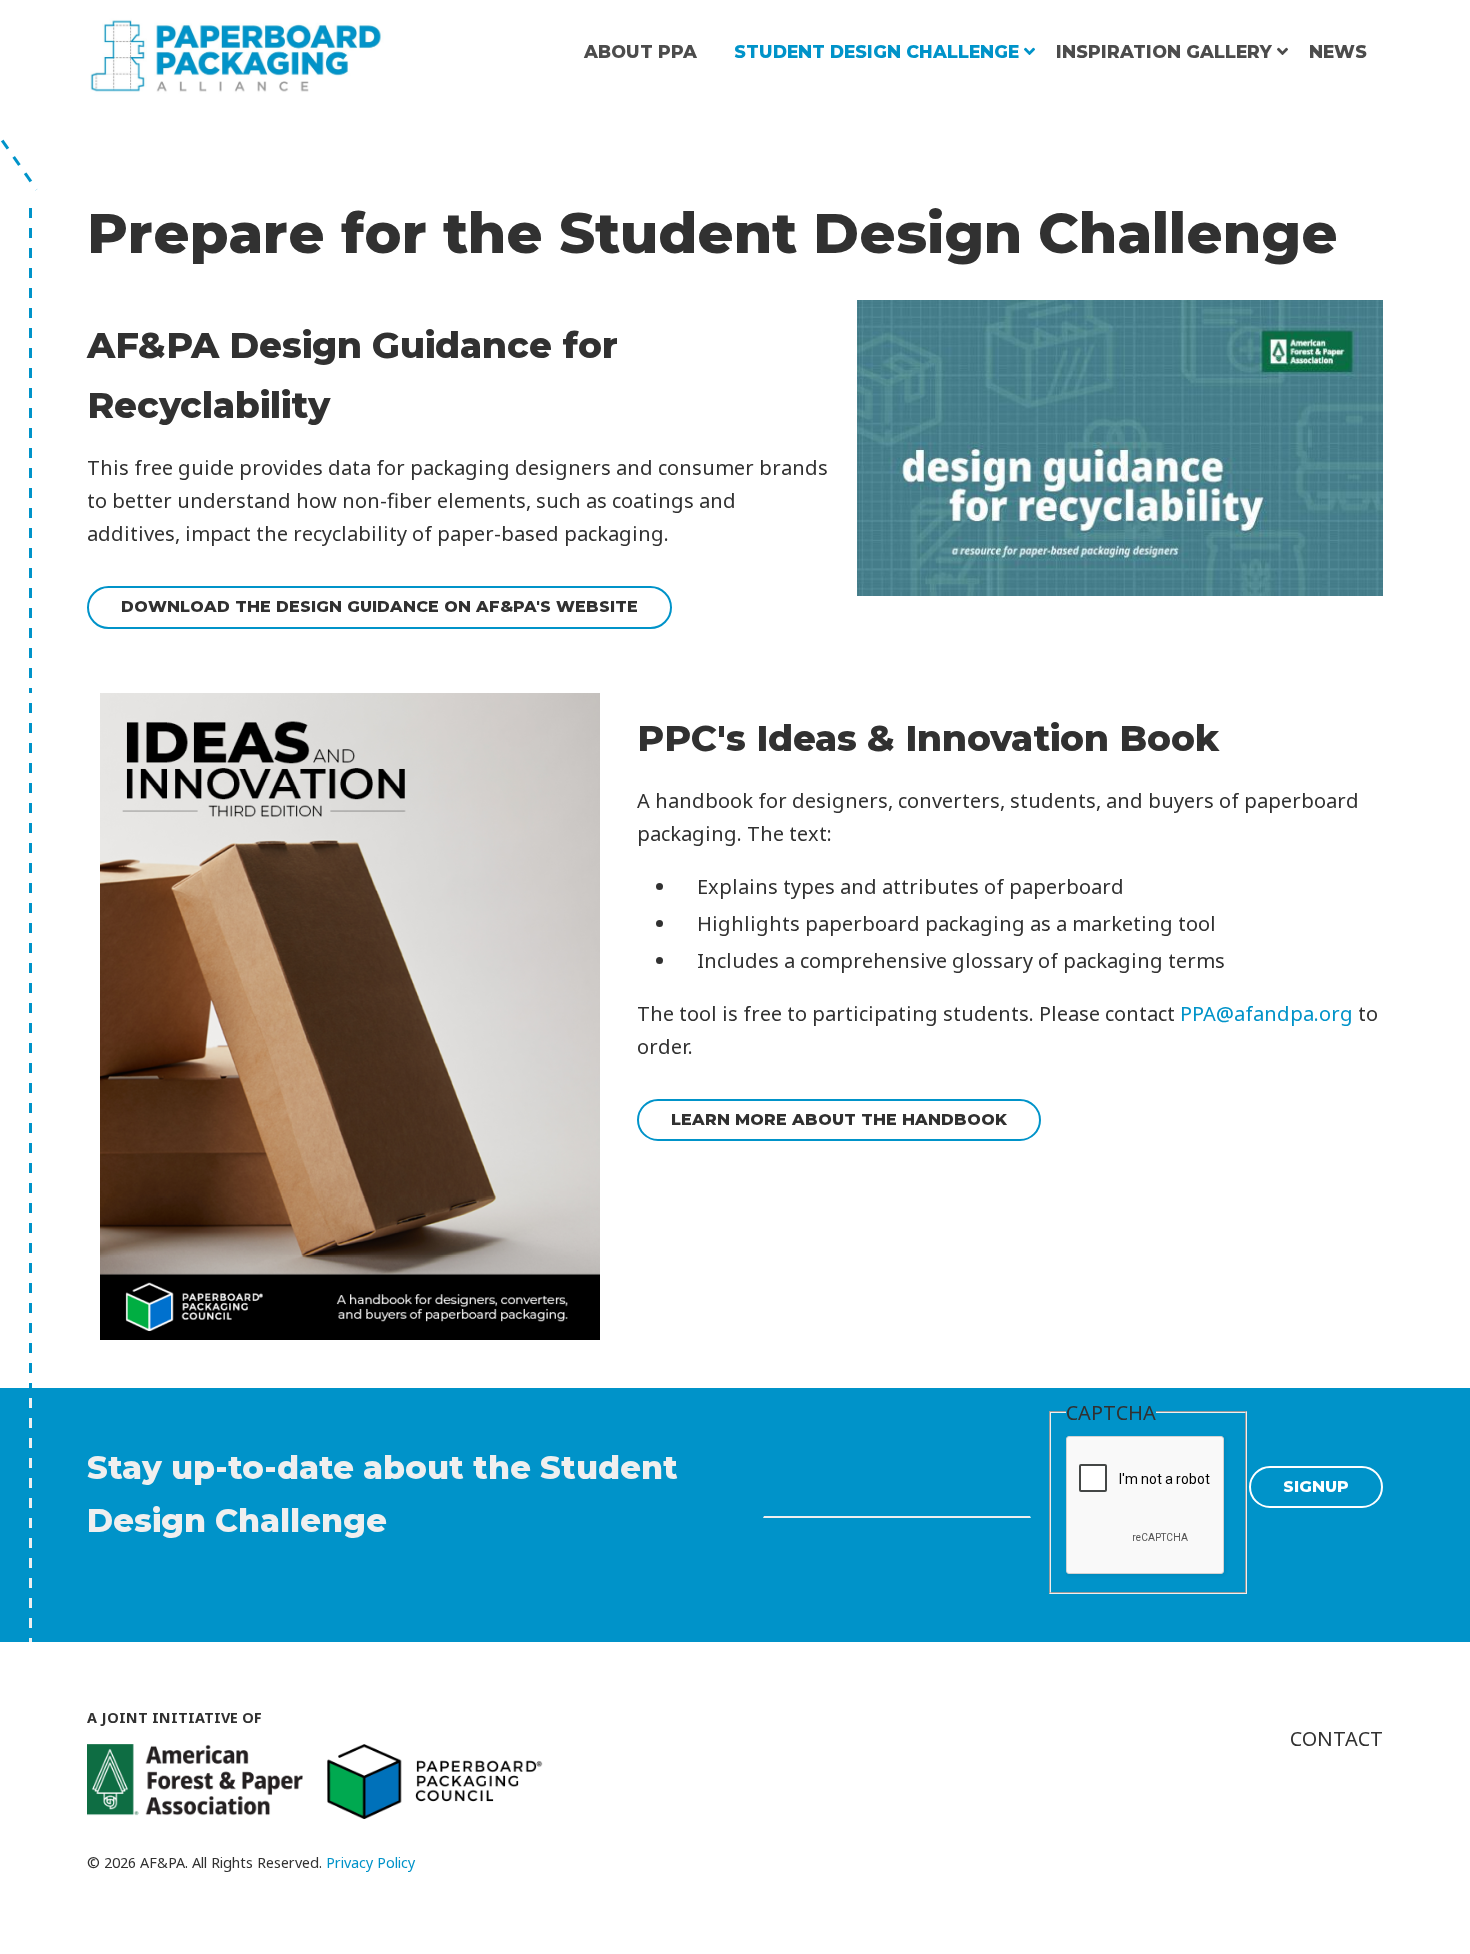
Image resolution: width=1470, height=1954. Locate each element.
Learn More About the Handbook (839, 1119)
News (1338, 51)
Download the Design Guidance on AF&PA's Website (379, 606)
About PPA (640, 51)
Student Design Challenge (876, 51)
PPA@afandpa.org (1266, 1013)
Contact (1336, 1738)
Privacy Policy (370, 1862)
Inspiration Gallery (1164, 51)
